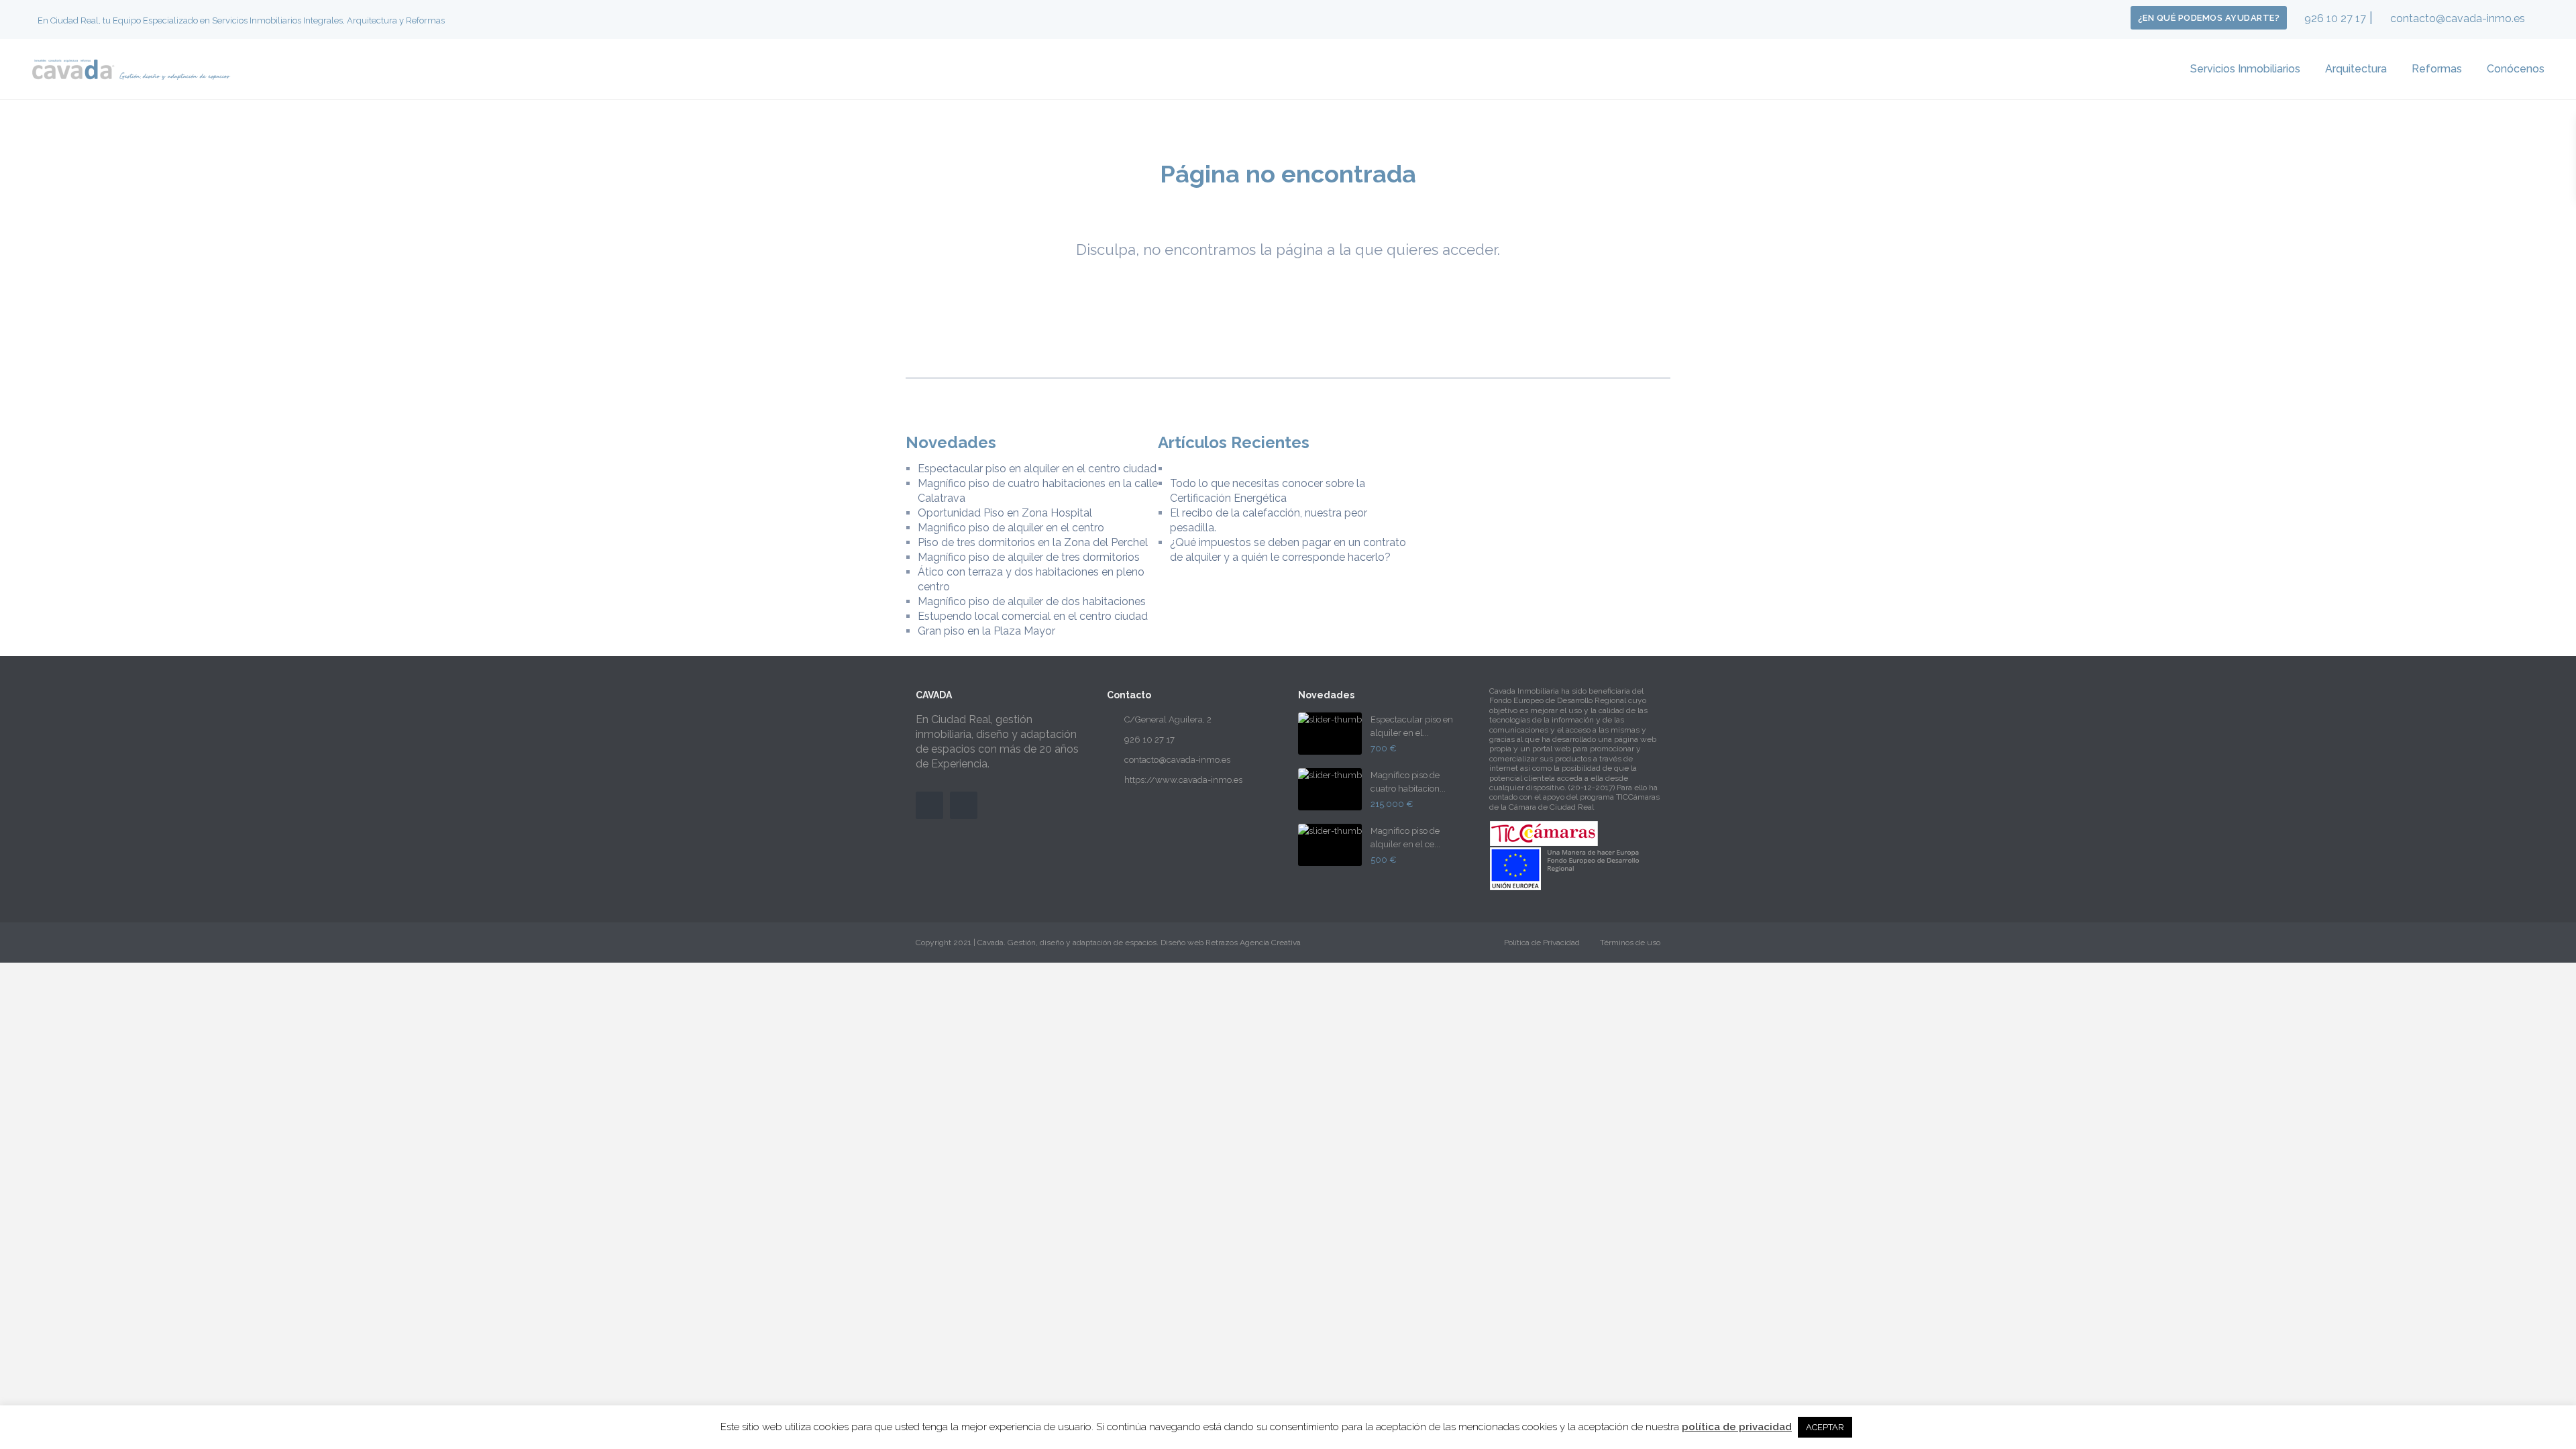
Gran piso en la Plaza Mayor (986, 631)
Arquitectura (2356, 69)
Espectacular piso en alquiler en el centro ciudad (1037, 469)
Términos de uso (1630, 943)
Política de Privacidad (1542, 943)
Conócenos (2516, 69)
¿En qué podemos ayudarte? (2209, 18)
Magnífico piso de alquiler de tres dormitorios (1029, 557)
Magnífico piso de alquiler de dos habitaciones (1032, 601)
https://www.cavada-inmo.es (1183, 780)
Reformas (2437, 69)
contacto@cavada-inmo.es (2458, 18)
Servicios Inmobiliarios (2245, 69)
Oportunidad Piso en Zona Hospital (1005, 513)
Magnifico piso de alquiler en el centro (1011, 528)
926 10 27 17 (2335, 18)
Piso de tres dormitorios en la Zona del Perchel (1033, 542)
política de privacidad (1737, 1427)
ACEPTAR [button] (1825, 1427)
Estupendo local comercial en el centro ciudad (1033, 616)
